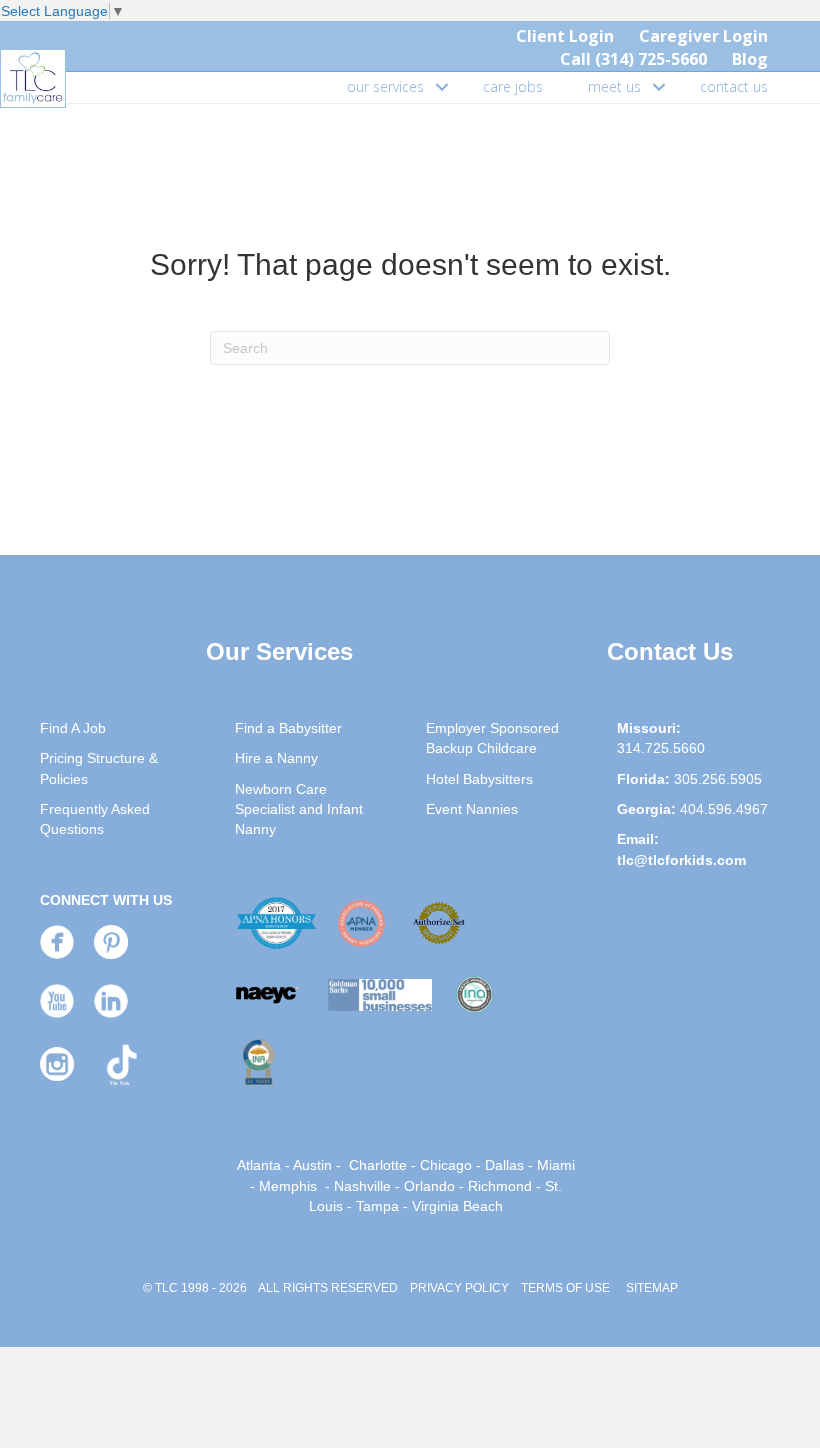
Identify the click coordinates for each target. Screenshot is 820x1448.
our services (385, 86)
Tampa (377, 1206)
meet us (614, 86)
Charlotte (378, 1165)
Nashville (362, 1186)
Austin (312, 1165)
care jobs (513, 86)
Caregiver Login (703, 36)
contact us (734, 86)
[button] (442, 87)
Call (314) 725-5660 (633, 59)
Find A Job (73, 728)
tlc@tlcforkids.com (681, 860)
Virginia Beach (457, 1206)
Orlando (429, 1186)
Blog (750, 59)
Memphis (288, 1186)
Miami (556, 1165)
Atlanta (259, 1165)
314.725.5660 (661, 748)
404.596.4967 (724, 809)
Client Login (565, 36)
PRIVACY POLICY (459, 1288)
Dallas (504, 1165)
